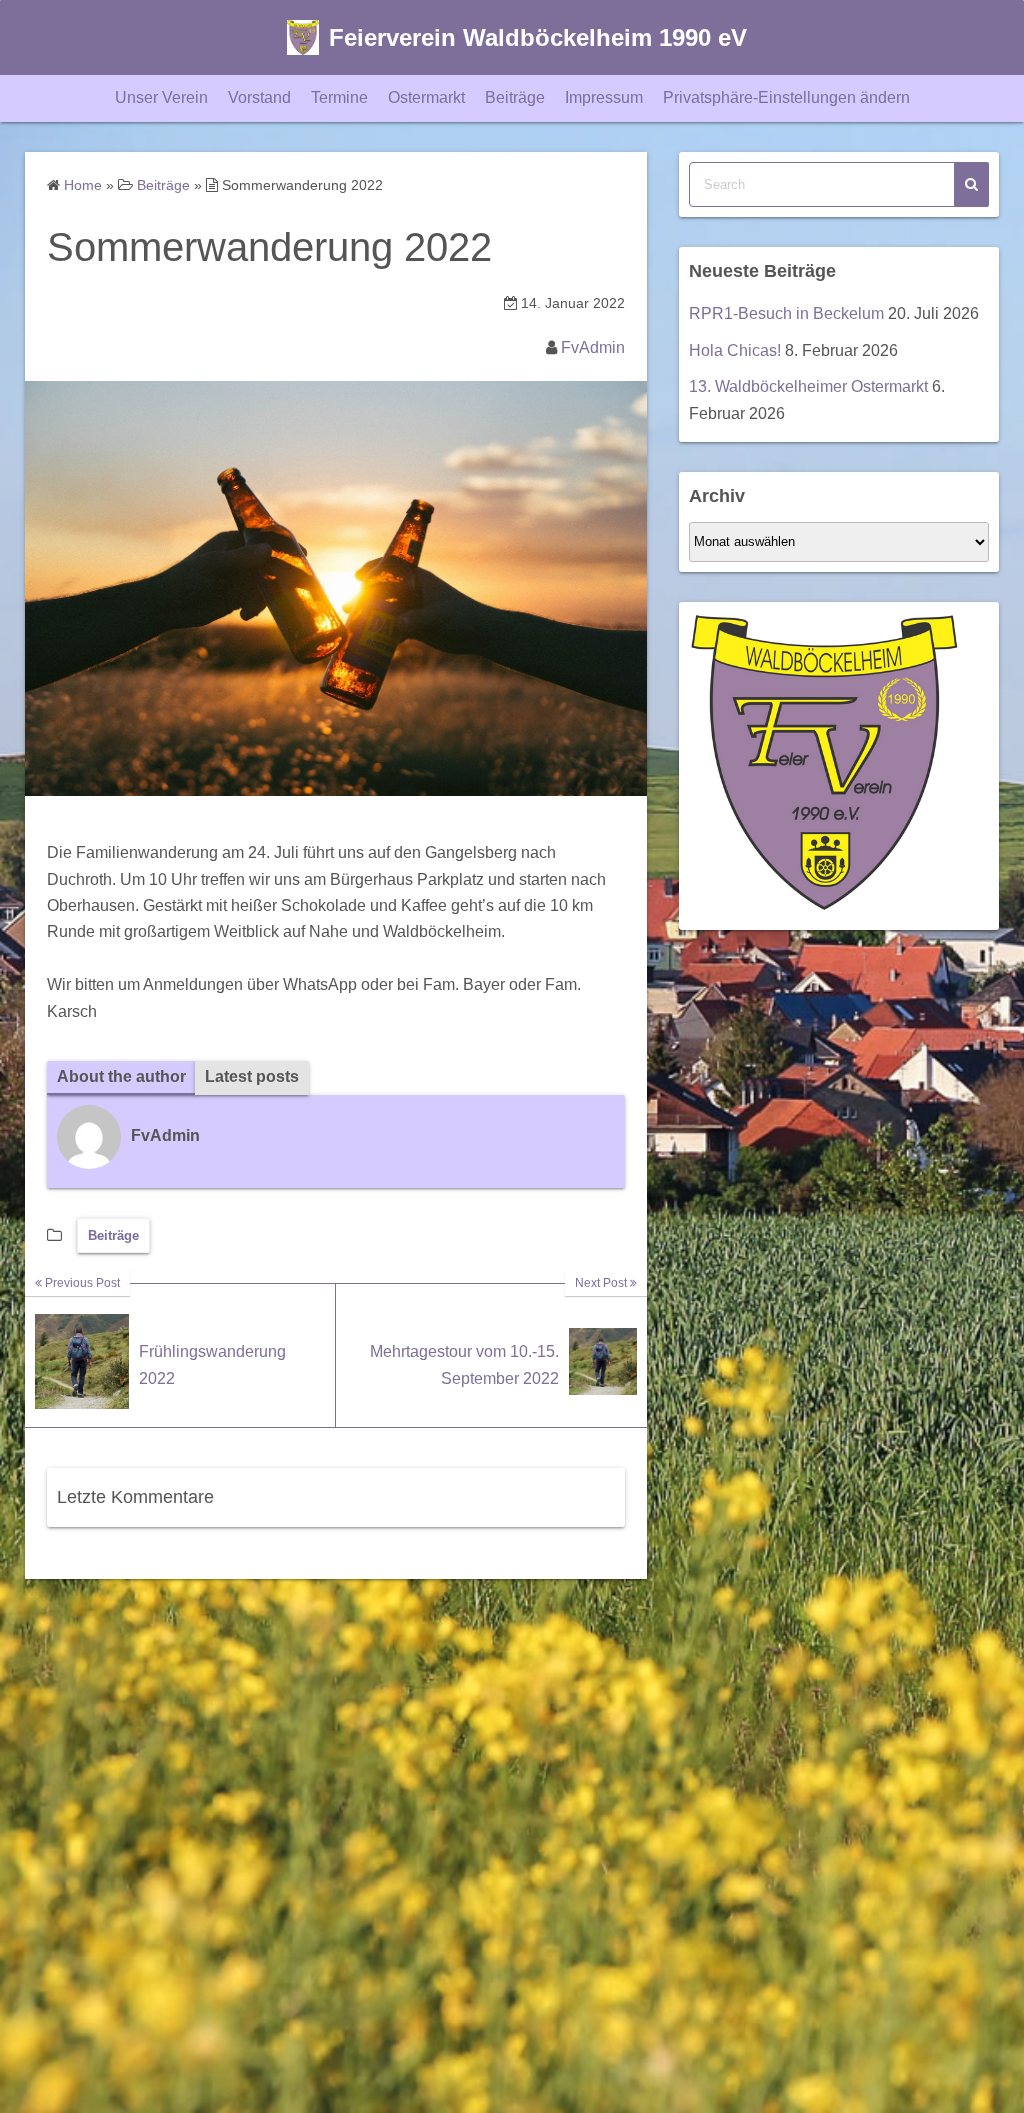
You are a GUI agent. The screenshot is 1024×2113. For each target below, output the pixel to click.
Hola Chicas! (735, 350)
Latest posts (252, 1076)
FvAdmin (593, 347)
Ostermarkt (426, 97)
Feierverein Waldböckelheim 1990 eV (538, 37)
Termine (339, 97)
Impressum (604, 97)
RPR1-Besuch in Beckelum (786, 313)
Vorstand (259, 97)
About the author (121, 1076)
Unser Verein (161, 97)
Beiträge (515, 97)
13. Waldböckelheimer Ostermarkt (808, 386)
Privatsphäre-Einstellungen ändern (786, 97)
